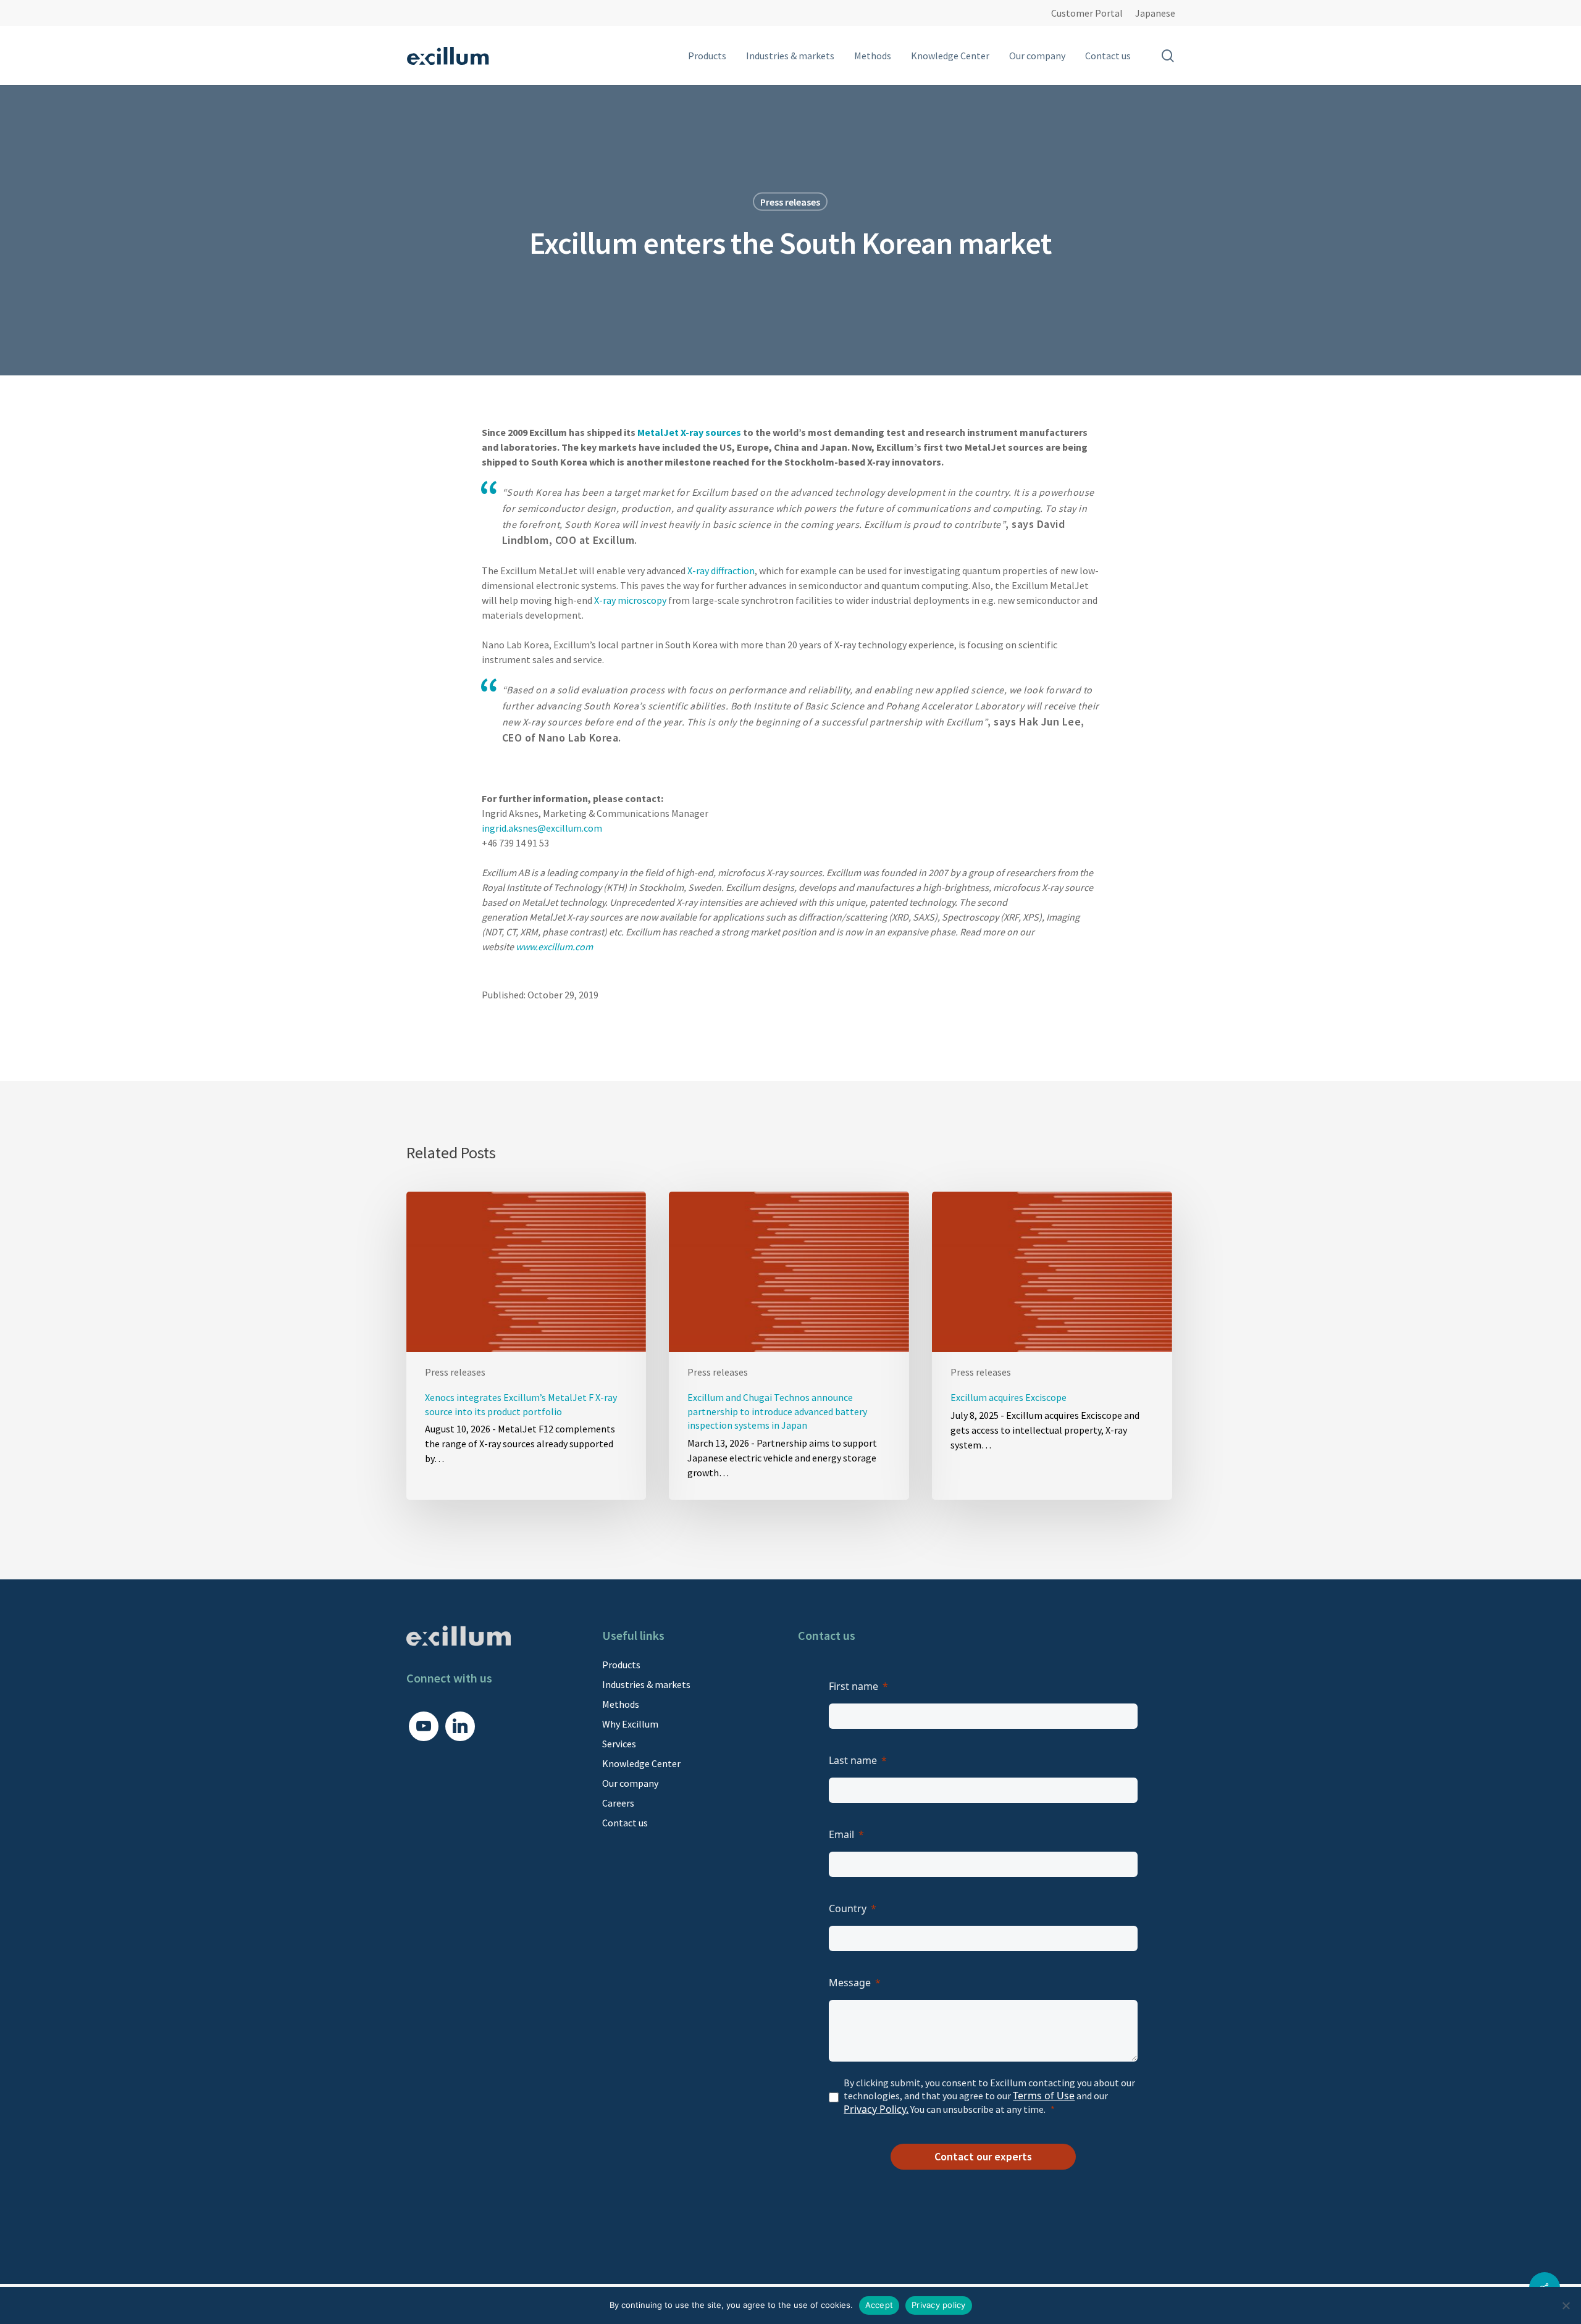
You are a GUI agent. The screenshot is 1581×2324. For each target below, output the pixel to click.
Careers (618, 1803)
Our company (630, 1783)
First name (853, 1686)
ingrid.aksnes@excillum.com (542, 828)
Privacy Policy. (876, 2109)
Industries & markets (646, 1684)
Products (621, 1665)
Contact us (625, 1823)
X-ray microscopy (630, 600)
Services (619, 1744)
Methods (621, 1704)
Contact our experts (983, 2156)
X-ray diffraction (721, 571)
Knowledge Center (641, 1763)
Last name (853, 1760)
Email (841, 1834)
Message (850, 1983)
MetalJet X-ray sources (689, 432)
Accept (879, 2305)
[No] (1566, 2305)
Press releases (790, 202)
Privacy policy (939, 2305)
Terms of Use (1044, 2096)
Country (848, 1908)
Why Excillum (630, 1724)
